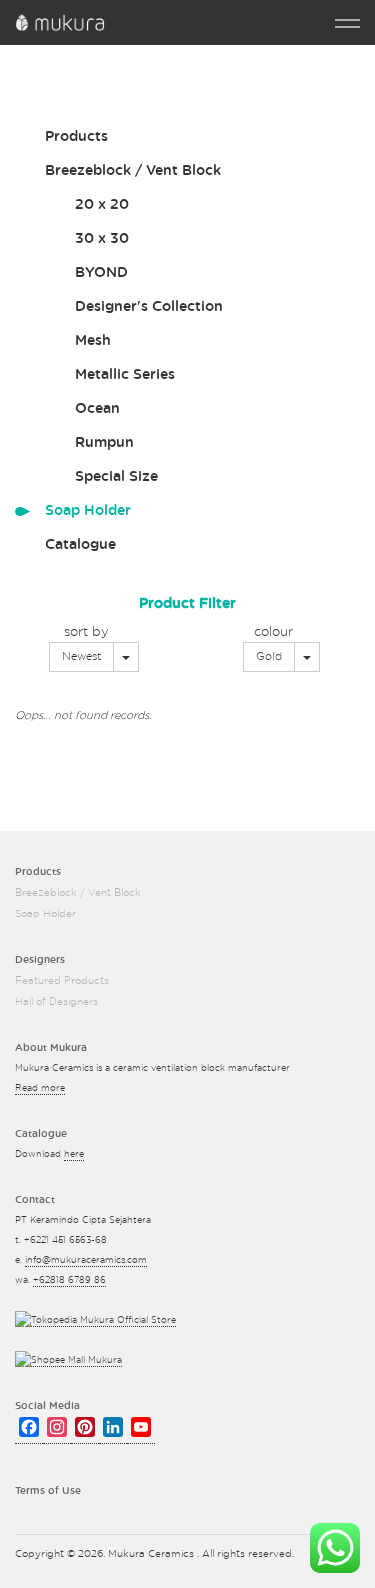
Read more (40, 1088)
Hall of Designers (56, 1002)
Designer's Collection (149, 307)
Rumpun (104, 443)
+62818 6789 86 (69, 1280)
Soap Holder (88, 511)
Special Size (116, 477)
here (74, 1154)
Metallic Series (125, 375)
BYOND (101, 273)
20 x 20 (102, 205)
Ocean (97, 409)
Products (76, 137)
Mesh (93, 341)
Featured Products (62, 981)
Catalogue (80, 545)
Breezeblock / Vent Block (133, 171)
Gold (269, 656)
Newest (81, 656)
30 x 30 (102, 239)
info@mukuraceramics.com (86, 1260)
